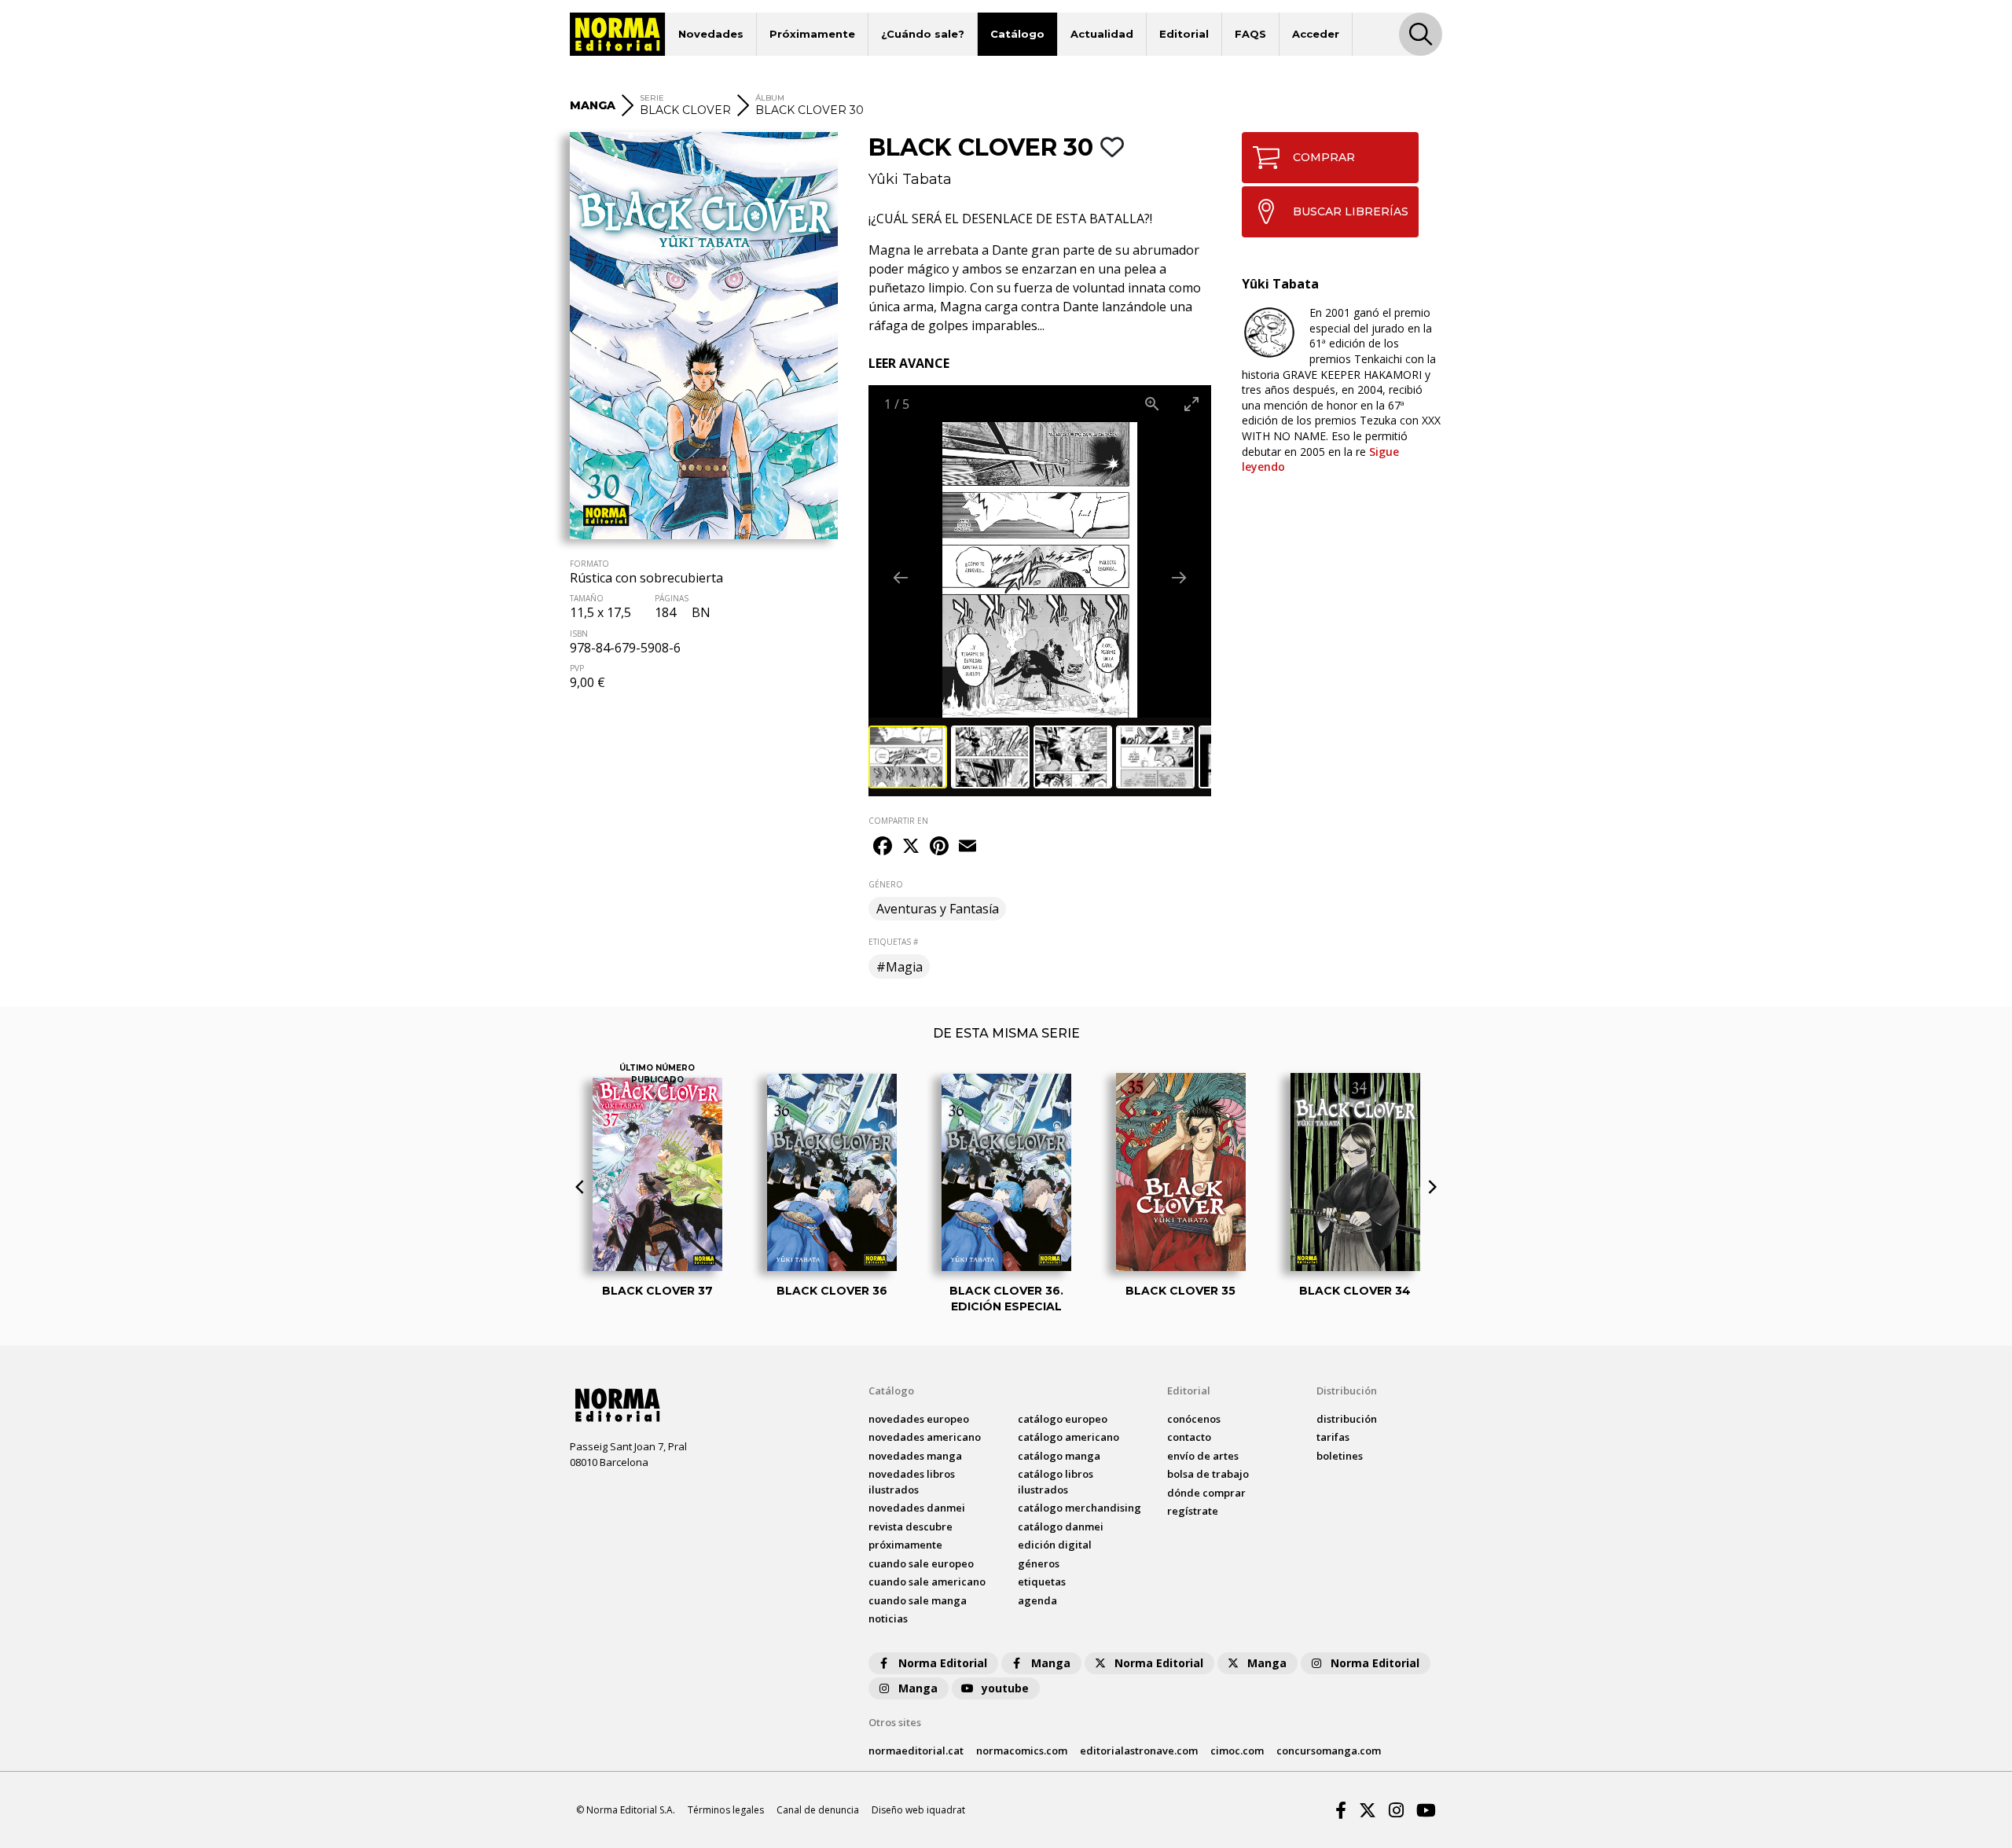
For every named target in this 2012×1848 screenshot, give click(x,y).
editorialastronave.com (1139, 1751)
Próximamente (812, 34)
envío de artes (1203, 1456)
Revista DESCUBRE (911, 1527)
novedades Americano (925, 1437)
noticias (888, 1618)
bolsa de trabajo (1208, 1474)
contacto (1189, 1437)
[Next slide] (1179, 577)
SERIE (652, 98)
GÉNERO (886, 884)
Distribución (1347, 1391)
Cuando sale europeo (921, 1563)
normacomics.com (1022, 1751)
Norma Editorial (943, 1663)
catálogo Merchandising (1079, 1508)
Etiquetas (1042, 1582)
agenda (1037, 1600)
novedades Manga (915, 1456)
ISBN (579, 634)
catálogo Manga (1059, 1456)
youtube (1005, 1688)
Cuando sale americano (927, 1582)
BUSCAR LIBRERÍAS (1351, 211)
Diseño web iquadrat (918, 1810)
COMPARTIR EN (898, 821)
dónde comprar (1206, 1493)
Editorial (1184, 34)
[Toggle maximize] (1191, 404)
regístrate (1193, 1511)
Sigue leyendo (1320, 459)
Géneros (1039, 1563)
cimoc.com (1237, 1751)
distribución (1347, 1419)
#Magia (900, 967)
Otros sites (895, 1722)
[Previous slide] (901, 577)
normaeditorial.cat (916, 1751)
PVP (577, 668)
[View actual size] (1152, 404)
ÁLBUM (770, 98)
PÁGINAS (672, 598)
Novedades (711, 34)
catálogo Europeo (1063, 1419)
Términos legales (726, 1810)
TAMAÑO (587, 598)
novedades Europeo (919, 1419)
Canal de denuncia (818, 1810)
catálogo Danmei (1061, 1527)
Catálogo (1017, 34)
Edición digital (1055, 1545)
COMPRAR (1324, 157)
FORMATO (589, 564)
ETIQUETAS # (893, 942)
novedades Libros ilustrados (912, 1482)
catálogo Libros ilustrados (1056, 1482)
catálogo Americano (1068, 1437)
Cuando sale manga (918, 1600)
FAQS (1250, 34)
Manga (1051, 1663)
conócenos (1194, 1419)
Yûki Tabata (910, 179)
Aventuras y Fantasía (938, 909)
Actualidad (1102, 34)
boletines (1340, 1456)
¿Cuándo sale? (923, 34)
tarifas (1333, 1437)
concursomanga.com (1329, 1751)
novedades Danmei (917, 1508)
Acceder (1316, 34)
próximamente (905, 1545)
